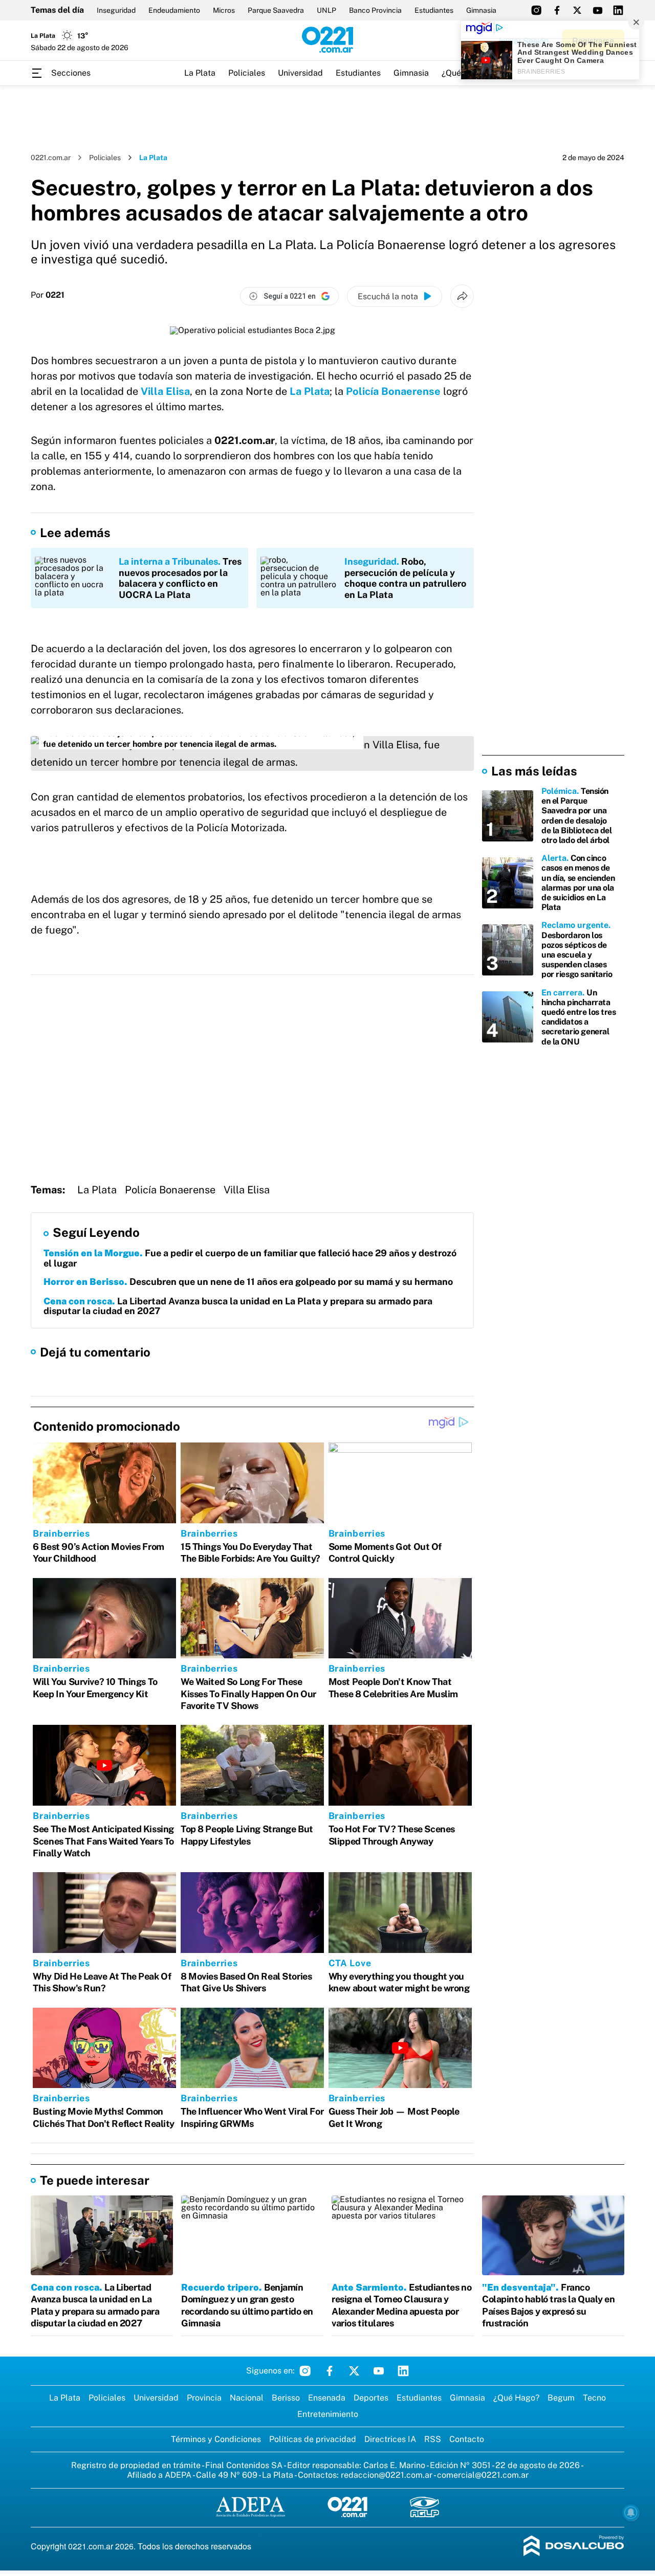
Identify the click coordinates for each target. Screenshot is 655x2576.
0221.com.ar (51, 158)
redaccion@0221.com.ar (387, 2475)
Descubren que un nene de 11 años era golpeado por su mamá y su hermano (248, 1282)
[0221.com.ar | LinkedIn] (618, 10)
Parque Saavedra (276, 10)
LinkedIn (403, 2371)
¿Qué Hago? (516, 2398)
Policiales (247, 73)
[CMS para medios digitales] (574, 2547)
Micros (224, 10)
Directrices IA (390, 2439)
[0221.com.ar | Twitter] (577, 10)
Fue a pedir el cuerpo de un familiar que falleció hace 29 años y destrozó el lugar (250, 1258)
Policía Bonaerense (393, 391)
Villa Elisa (165, 391)
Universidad (300, 73)
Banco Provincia (375, 10)
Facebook (330, 2371)
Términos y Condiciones (216, 2439)
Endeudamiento (174, 10)
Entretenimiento (328, 2414)
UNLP (326, 10)
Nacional (247, 2398)
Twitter (354, 2371)
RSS (433, 2439)
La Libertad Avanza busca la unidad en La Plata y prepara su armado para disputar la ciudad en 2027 (238, 1306)
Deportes (371, 2398)
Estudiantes (434, 10)
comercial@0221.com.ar (483, 2475)
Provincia (204, 2398)
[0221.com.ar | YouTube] (598, 10)
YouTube (379, 2371)
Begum (561, 2398)
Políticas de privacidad (313, 2439)
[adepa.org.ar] (250, 2508)
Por (48, 295)
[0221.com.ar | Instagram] (536, 10)
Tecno (594, 2398)
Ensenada (327, 2398)
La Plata (200, 73)
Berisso (286, 2398)
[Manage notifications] (631, 2513)
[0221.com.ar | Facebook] (557, 10)
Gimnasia (481, 10)
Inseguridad (116, 10)
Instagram (305, 2371)
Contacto (467, 2439)
